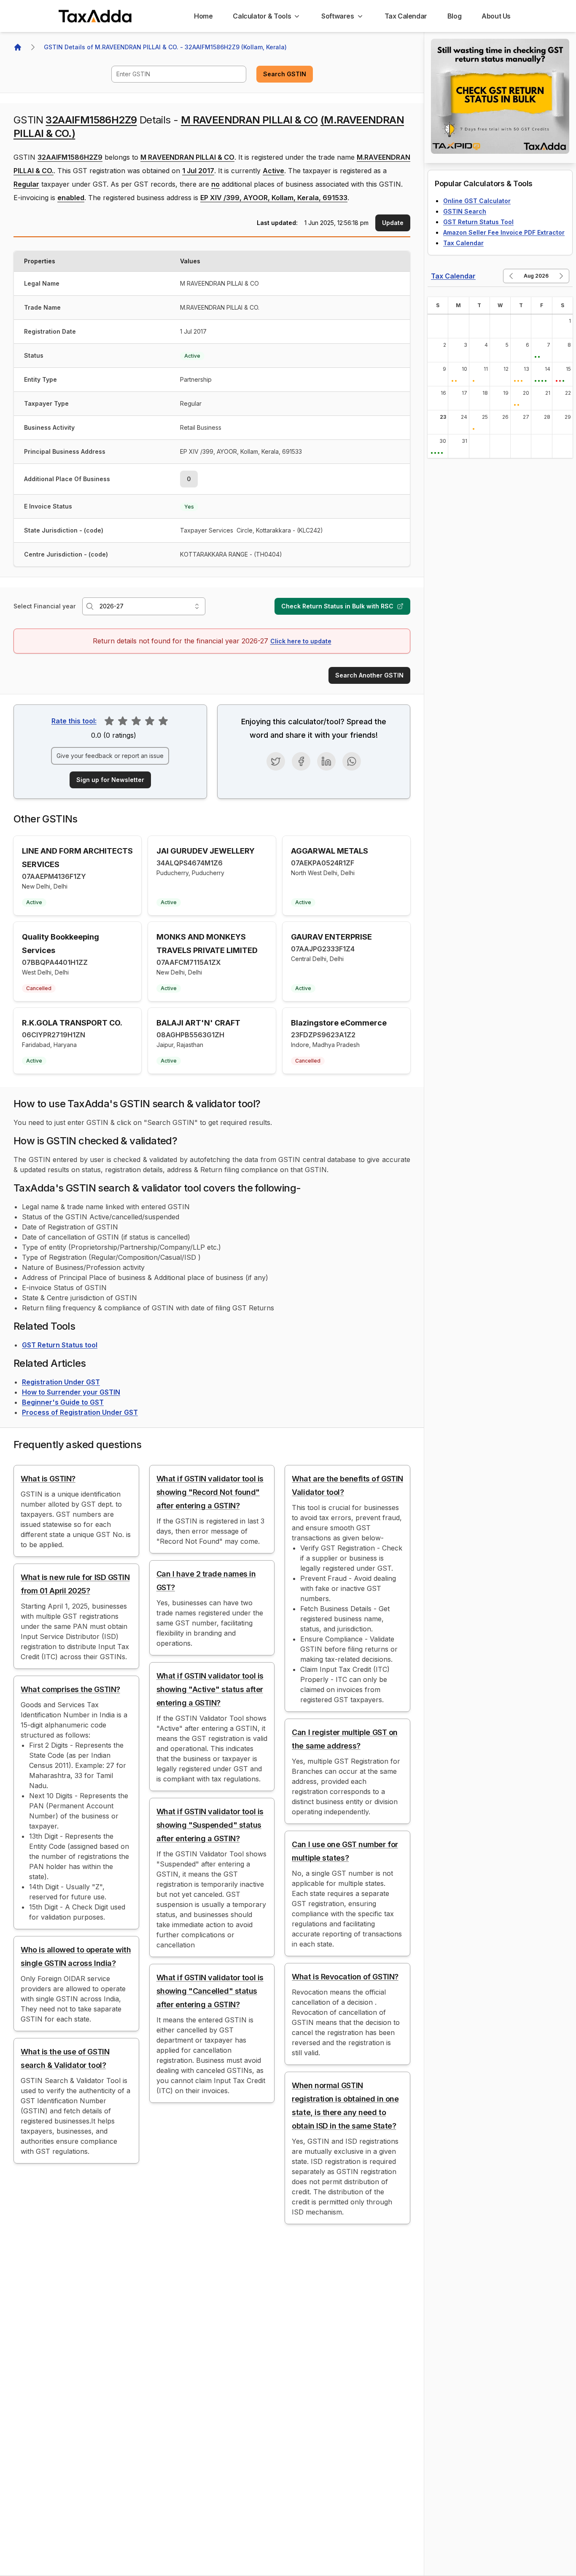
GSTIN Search (465, 211)
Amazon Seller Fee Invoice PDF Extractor (504, 232)
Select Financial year (44, 606)
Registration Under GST (61, 1382)
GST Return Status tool (60, 1345)
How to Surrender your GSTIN (71, 1392)
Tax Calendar (463, 243)
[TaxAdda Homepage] (96, 16)
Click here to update (301, 641)
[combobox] (179, 74)
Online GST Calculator (477, 201)
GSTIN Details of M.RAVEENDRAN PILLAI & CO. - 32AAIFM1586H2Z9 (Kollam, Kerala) (165, 47)
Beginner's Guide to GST (63, 1402)
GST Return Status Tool (478, 222)
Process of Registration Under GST (80, 1412)
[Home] (18, 47)
